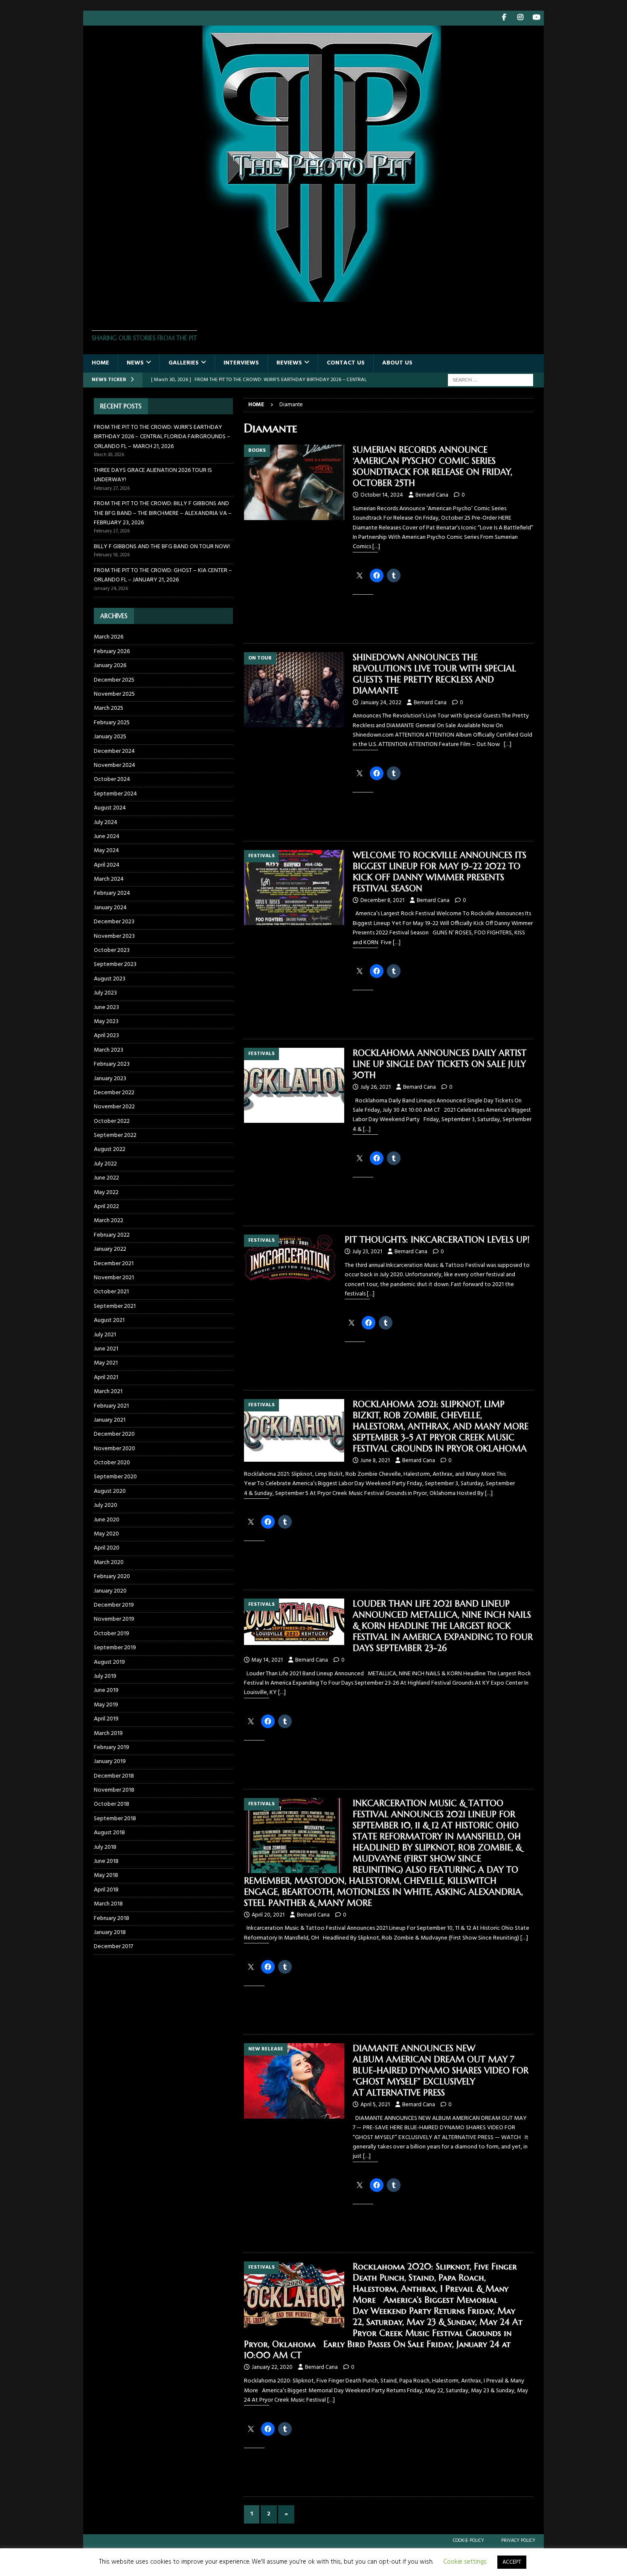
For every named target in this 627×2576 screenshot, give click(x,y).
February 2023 (112, 1064)
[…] (376, 547)
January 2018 (110, 1933)
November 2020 (115, 1449)
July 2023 (105, 993)
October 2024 (112, 779)
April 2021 (106, 1378)
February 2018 (112, 1918)
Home (100, 363)
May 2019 (106, 1705)
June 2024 (107, 837)
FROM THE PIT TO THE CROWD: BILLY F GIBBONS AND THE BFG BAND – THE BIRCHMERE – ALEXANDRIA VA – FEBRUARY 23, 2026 (163, 513)
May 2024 (106, 851)
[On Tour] (294, 690)
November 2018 (114, 1790)
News (135, 363)
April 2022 (106, 1207)
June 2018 (106, 1861)
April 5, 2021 (375, 2105)
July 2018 (105, 1847)
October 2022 (112, 1121)
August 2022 (110, 1149)
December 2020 (114, 1434)
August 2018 (109, 1833)
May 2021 (106, 1363)
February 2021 (111, 1406)
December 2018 (114, 1776)
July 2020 (106, 1505)
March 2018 (108, 1904)
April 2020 (107, 1548)
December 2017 (113, 1947)
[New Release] (294, 2081)
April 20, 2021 (268, 1915)
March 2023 (109, 1050)
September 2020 (115, 1477)
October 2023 (112, 950)
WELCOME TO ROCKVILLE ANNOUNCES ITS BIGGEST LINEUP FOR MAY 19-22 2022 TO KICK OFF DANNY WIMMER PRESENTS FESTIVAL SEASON (440, 872)
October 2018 (112, 1804)
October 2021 (111, 1292)
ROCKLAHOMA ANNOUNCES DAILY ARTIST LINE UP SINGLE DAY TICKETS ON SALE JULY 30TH (440, 1064)
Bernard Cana (432, 495)
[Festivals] (294, 888)
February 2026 (112, 652)
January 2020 (110, 1591)
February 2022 (112, 1235)
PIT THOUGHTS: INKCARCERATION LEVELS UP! (437, 1240)
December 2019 (114, 1605)
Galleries (184, 363)
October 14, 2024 (382, 495)
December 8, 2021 (382, 901)
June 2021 (106, 1349)
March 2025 (109, 708)
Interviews (241, 363)
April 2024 (107, 865)
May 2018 (106, 1875)
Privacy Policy (518, 2541)
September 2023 (115, 964)
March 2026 (109, 637)
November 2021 (114, 1278)
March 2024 (109, 879)
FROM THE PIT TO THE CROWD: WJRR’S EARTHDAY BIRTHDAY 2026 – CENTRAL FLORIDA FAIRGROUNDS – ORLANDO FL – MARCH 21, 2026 (162, 437)
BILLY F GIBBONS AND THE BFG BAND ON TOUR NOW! (162, 547)
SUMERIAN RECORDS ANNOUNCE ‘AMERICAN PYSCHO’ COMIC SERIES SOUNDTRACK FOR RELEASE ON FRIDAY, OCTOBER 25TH (433, 467)
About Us (397, 363)
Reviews (289, 363)
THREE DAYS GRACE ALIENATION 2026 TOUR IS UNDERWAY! (153, 475)
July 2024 (106, 823)
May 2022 (106, 1193)
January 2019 (110, 1762)
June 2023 (106, 1008)
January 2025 (110, 737)
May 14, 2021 (267, 1660)
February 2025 (112, 723)
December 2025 (114, 680)
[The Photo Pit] (313, 297)
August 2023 (110, 979)
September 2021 (115, 1306)
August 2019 (109, 1662)
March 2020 (109, 1563)
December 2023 (114, 922)
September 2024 (115, 794)
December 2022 (114, 1093)
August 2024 (110, 808)
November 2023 (114, 936)
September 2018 (115, 1819)
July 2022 (105, 1164)
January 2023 (110, 1079)
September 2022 (115, 1135)
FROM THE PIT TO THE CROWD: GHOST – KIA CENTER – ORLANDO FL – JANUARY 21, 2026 (163, 575)
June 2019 (106, 1690)
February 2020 (112, 1577)
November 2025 (114, 694)
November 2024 (115, 765)
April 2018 (106, 1890)
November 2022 (114, 1107)
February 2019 (112, 1748)
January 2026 (110, 666)
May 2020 (106, 1534)
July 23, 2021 (367, 1252)
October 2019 (112, 1634)
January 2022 (110, 1249)
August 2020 (110, 1491)
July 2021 (105, 1335)
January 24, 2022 (381, 703)
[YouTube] (536, 18)
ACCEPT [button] (512, 2562)
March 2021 (108, 1392)
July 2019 (105, 1676)
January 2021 (110, 1420)
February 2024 (112, 893)
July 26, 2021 (376, 1087)
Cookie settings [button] (465, 2562)
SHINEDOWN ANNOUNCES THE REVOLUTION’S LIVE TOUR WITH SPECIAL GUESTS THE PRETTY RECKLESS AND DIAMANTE (434, 674)
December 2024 (114, 751)
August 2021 (109, 1320)
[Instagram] (520, 18)
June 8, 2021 (375, 1461)
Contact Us (346, 363)
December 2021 (114, 1264)
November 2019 (114, 1619)
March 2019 (108, 1733)
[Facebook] (504, 18)
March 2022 (109, 1221)
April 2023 (106, 1036)
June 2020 (107, 1520)
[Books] (294, 482)
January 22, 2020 (272, 2367)
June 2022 (106, 1178)
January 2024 (110, 908)
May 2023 (106, 1022)
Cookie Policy (469, 2541)
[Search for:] (491, 380)
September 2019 (115, 1648)
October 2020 (112, 1463)
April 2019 (106, 1719)
